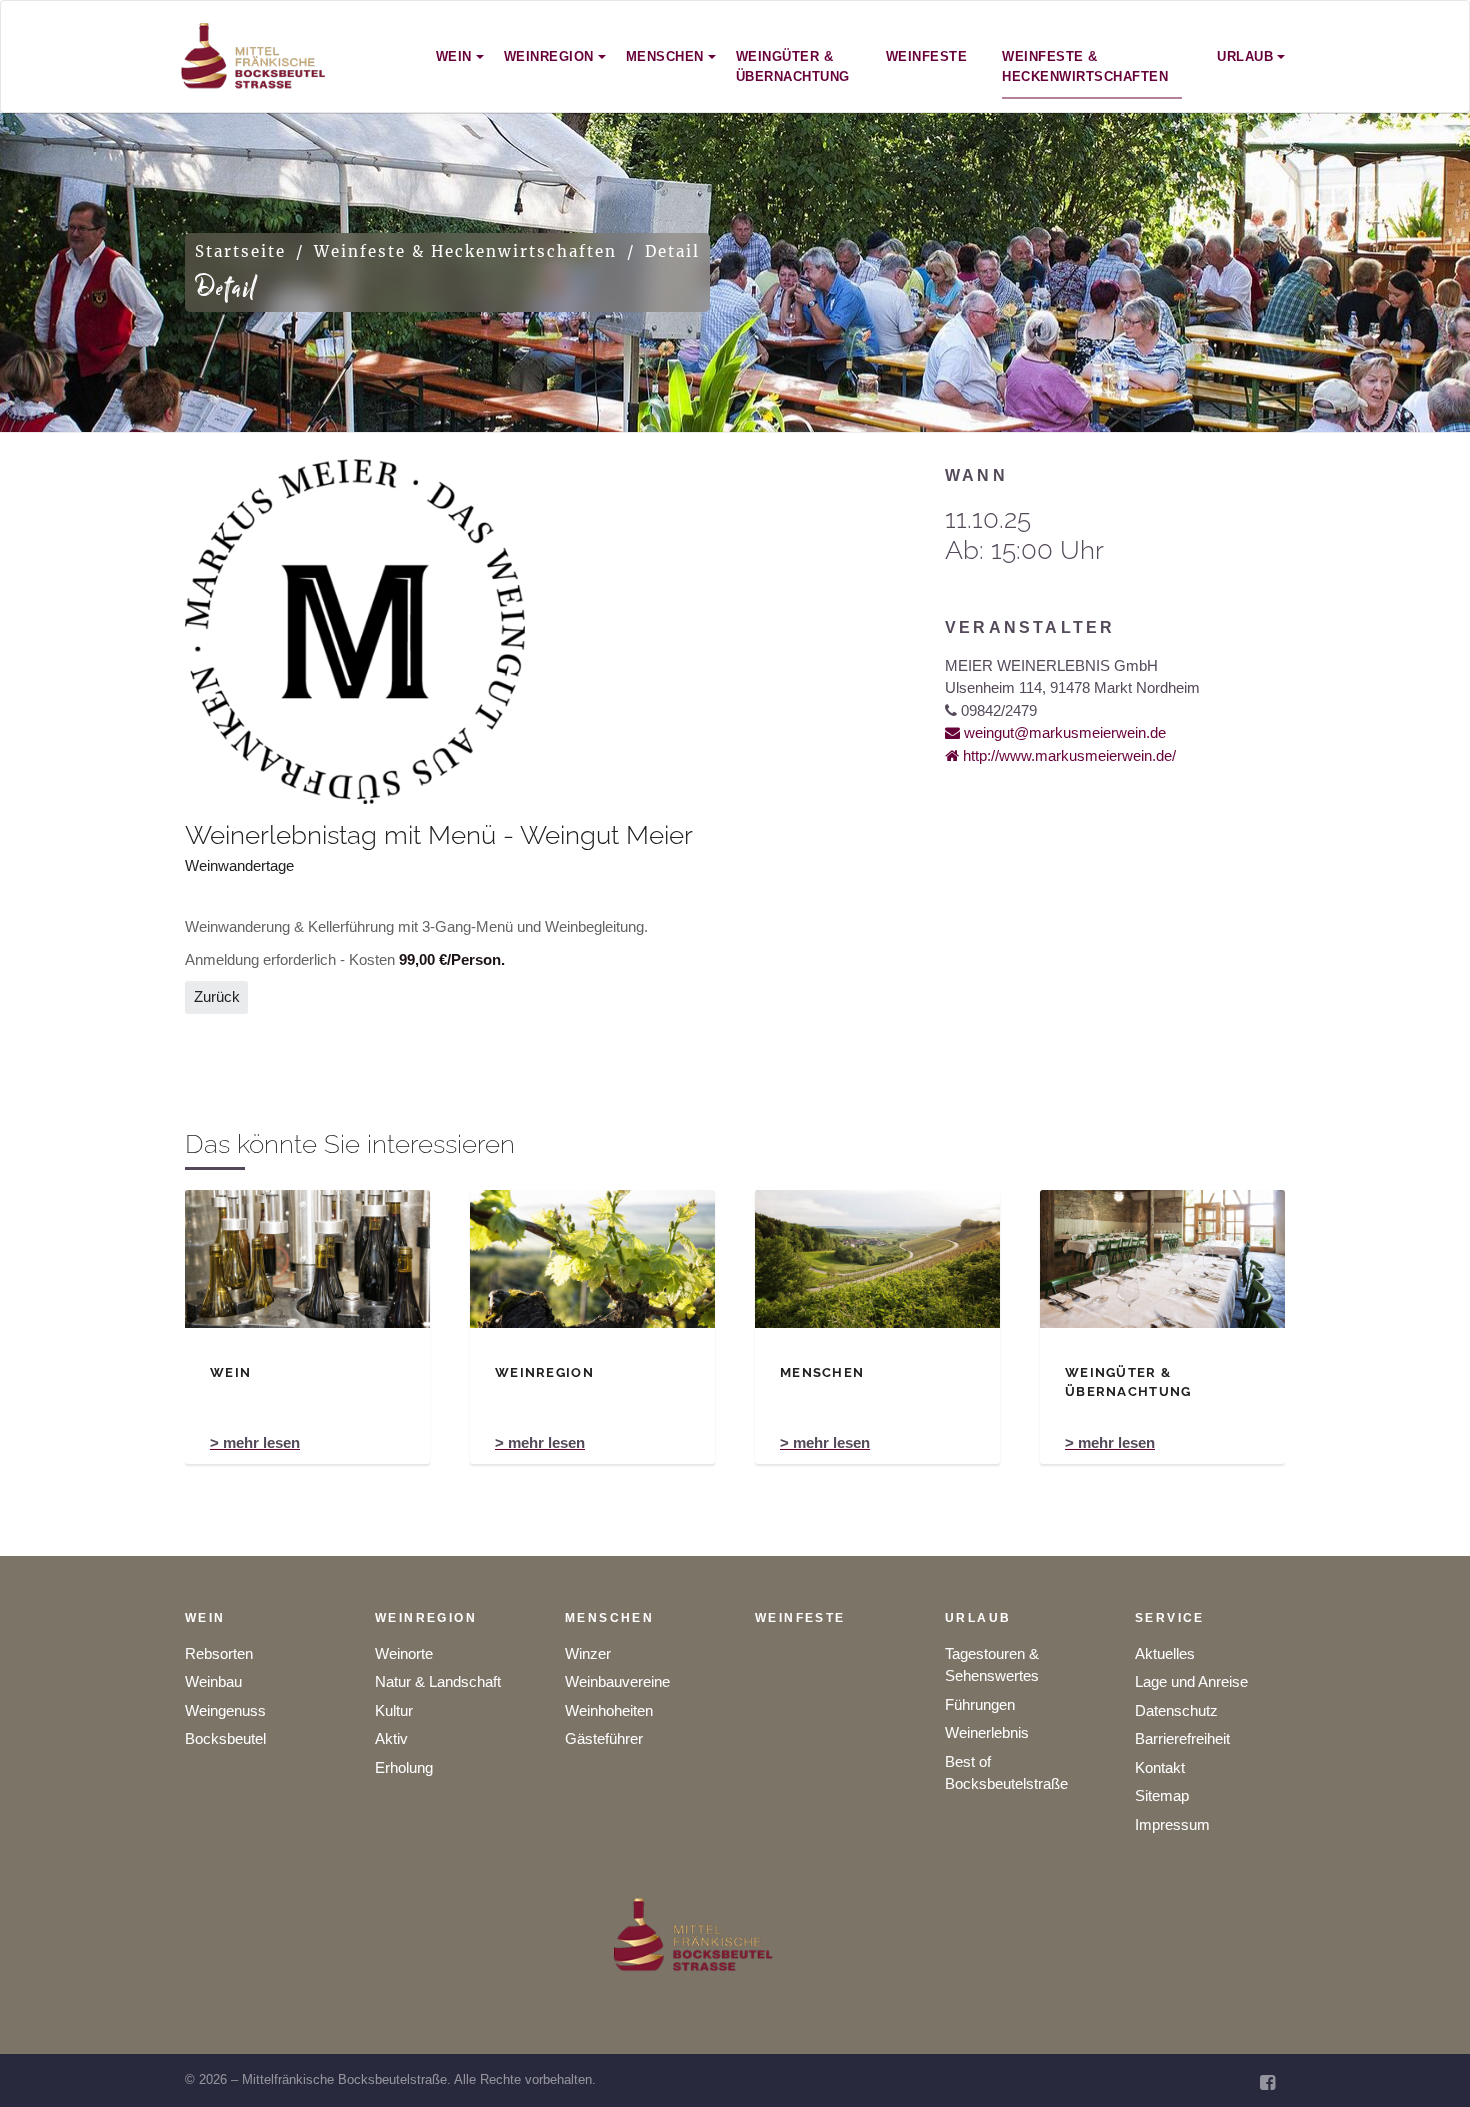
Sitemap (1162, 1795)
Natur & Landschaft (438, 1681)
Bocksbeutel (225, 1738)
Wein (205, 1618)
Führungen (980, 1704)
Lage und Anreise (1191, 1681)
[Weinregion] (592, 1259)
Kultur (394, 1710)
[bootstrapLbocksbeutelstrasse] (254, 56)
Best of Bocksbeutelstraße (1006, 1773)
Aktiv (391, 1738)
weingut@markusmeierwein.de (1063, 732)
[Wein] (307, 1259)
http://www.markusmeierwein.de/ (1067, 755)
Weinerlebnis (987, 1732)
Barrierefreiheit (1182, 1738)
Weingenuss (225, 1710)
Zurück (217, 996)
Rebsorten (219, 1653)
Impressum (1172, 1824)
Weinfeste (800, 1618)
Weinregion (426, 1618)
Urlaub (978, 1618)
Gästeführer (604, 1738)
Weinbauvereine (617, 1681)
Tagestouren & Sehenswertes (992, 1665)
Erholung (404, 1767)
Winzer (588, 1653)
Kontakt (1160, 1767)
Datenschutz (1176, 1710)
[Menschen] (877, 1259)
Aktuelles (1165, 1653)
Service (1170, 1618)
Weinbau (213, 1681)
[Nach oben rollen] (1427, 2064)
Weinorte (404, 1653)
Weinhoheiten (609, 1710)
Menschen (609, 1618)
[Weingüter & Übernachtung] (1162, 1259)
